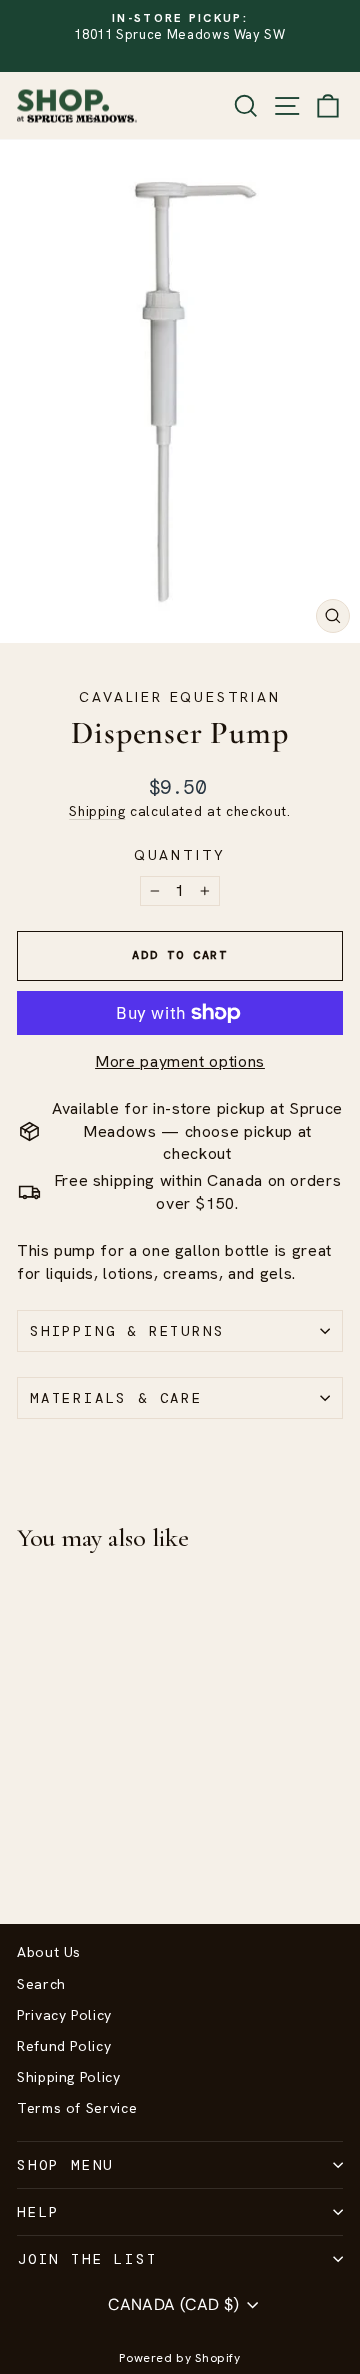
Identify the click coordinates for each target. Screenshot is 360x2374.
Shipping (97, 811)
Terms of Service (77, 2108)
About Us (49, 1952)
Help (38, 2212)
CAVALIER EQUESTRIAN (179, 697)
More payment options (180, 1061)
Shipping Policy (69, 2077)
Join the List (87, 2259)
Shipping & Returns (127, 1331)
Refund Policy (64, 2046)
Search (41, 1984)
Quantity (180, 855)
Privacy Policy (64, 2015)
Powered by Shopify (180, 2358)
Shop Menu (65, 2165)
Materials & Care (116, 1398)
